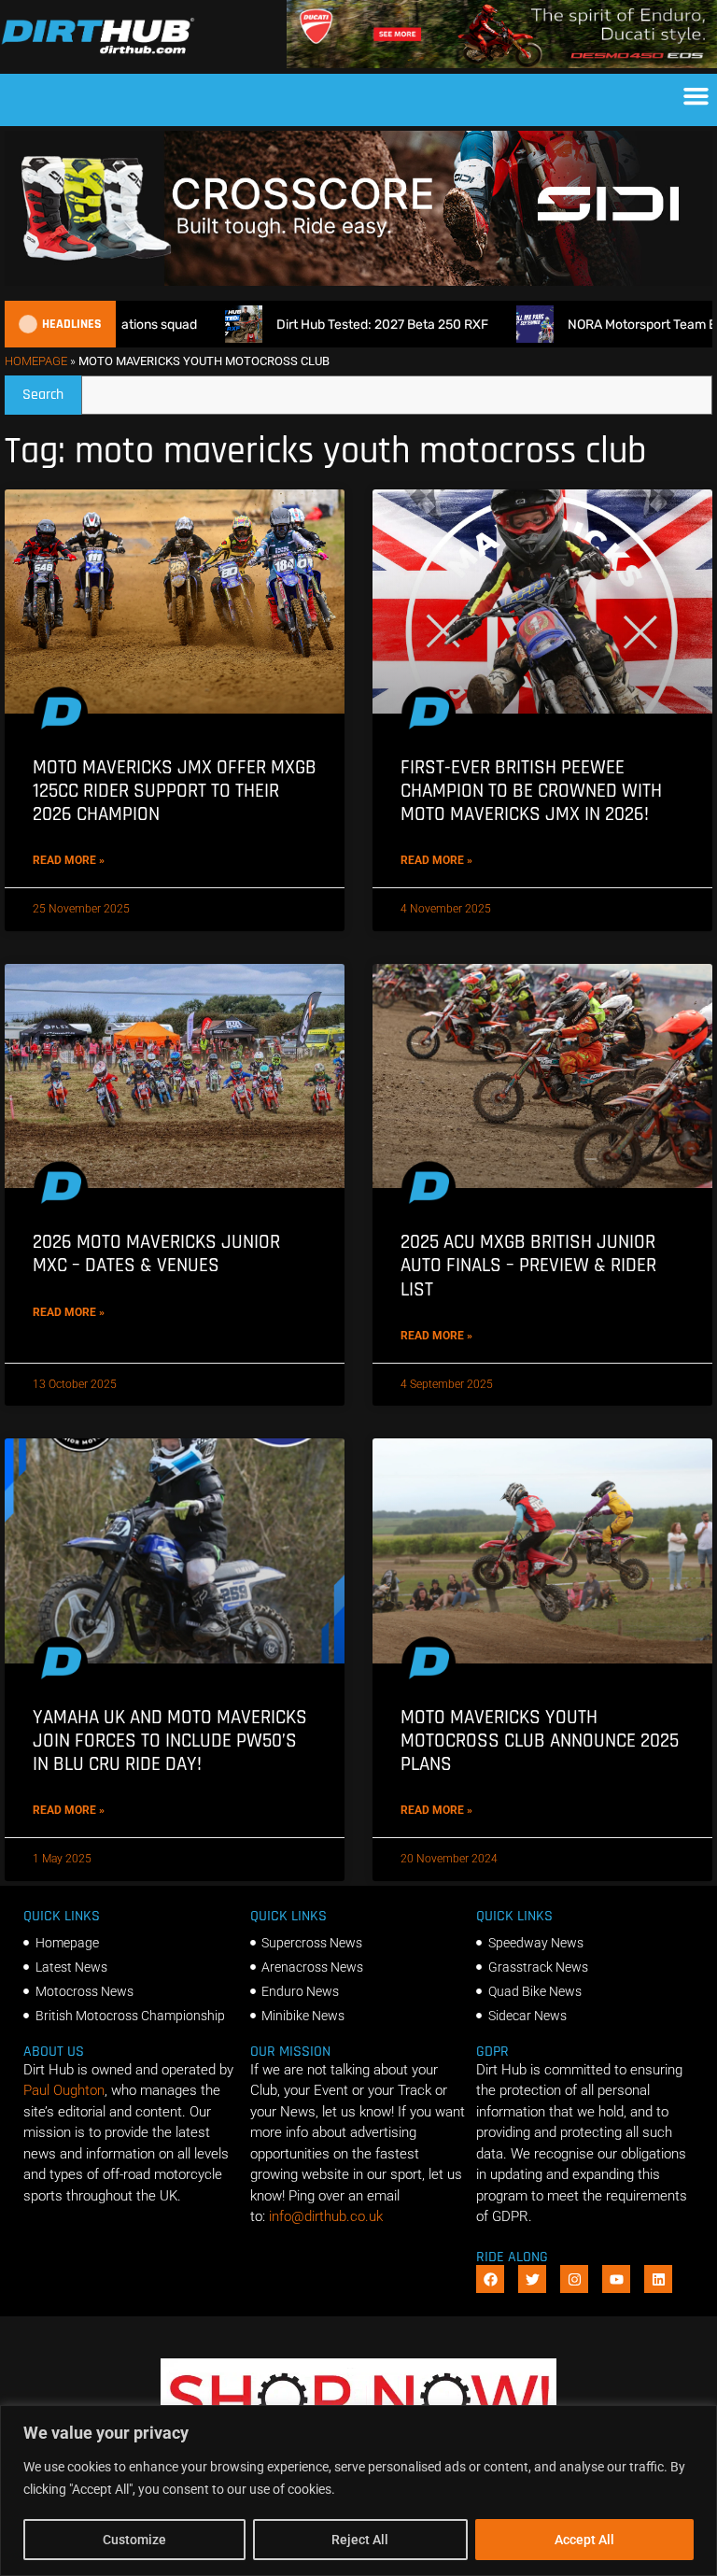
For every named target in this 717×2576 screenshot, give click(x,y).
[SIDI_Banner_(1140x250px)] (358, 281)
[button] (696, 95)
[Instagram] (574, 2279)
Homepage (36, 361)
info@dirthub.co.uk (326, 2216)
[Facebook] (490, 2279)
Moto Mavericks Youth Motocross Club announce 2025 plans (540, 1741)
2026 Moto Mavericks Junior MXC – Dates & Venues (156, 1253)
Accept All (584, 2540)
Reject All (360, 2540)
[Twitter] (532, 2279)
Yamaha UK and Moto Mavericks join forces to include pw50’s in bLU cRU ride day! (170, 1741)
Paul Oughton (64, 2090)
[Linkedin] (658, 2279)
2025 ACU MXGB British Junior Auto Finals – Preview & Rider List (528, 1265)
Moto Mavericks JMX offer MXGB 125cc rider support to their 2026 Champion (175, 791)
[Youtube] (616, 2279)
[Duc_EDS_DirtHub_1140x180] (502, 64)
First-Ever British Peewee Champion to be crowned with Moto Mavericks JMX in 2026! (531, 791)
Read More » (69, 860)
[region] (358, 2491)
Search (52, 390)
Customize (134, 2540)
